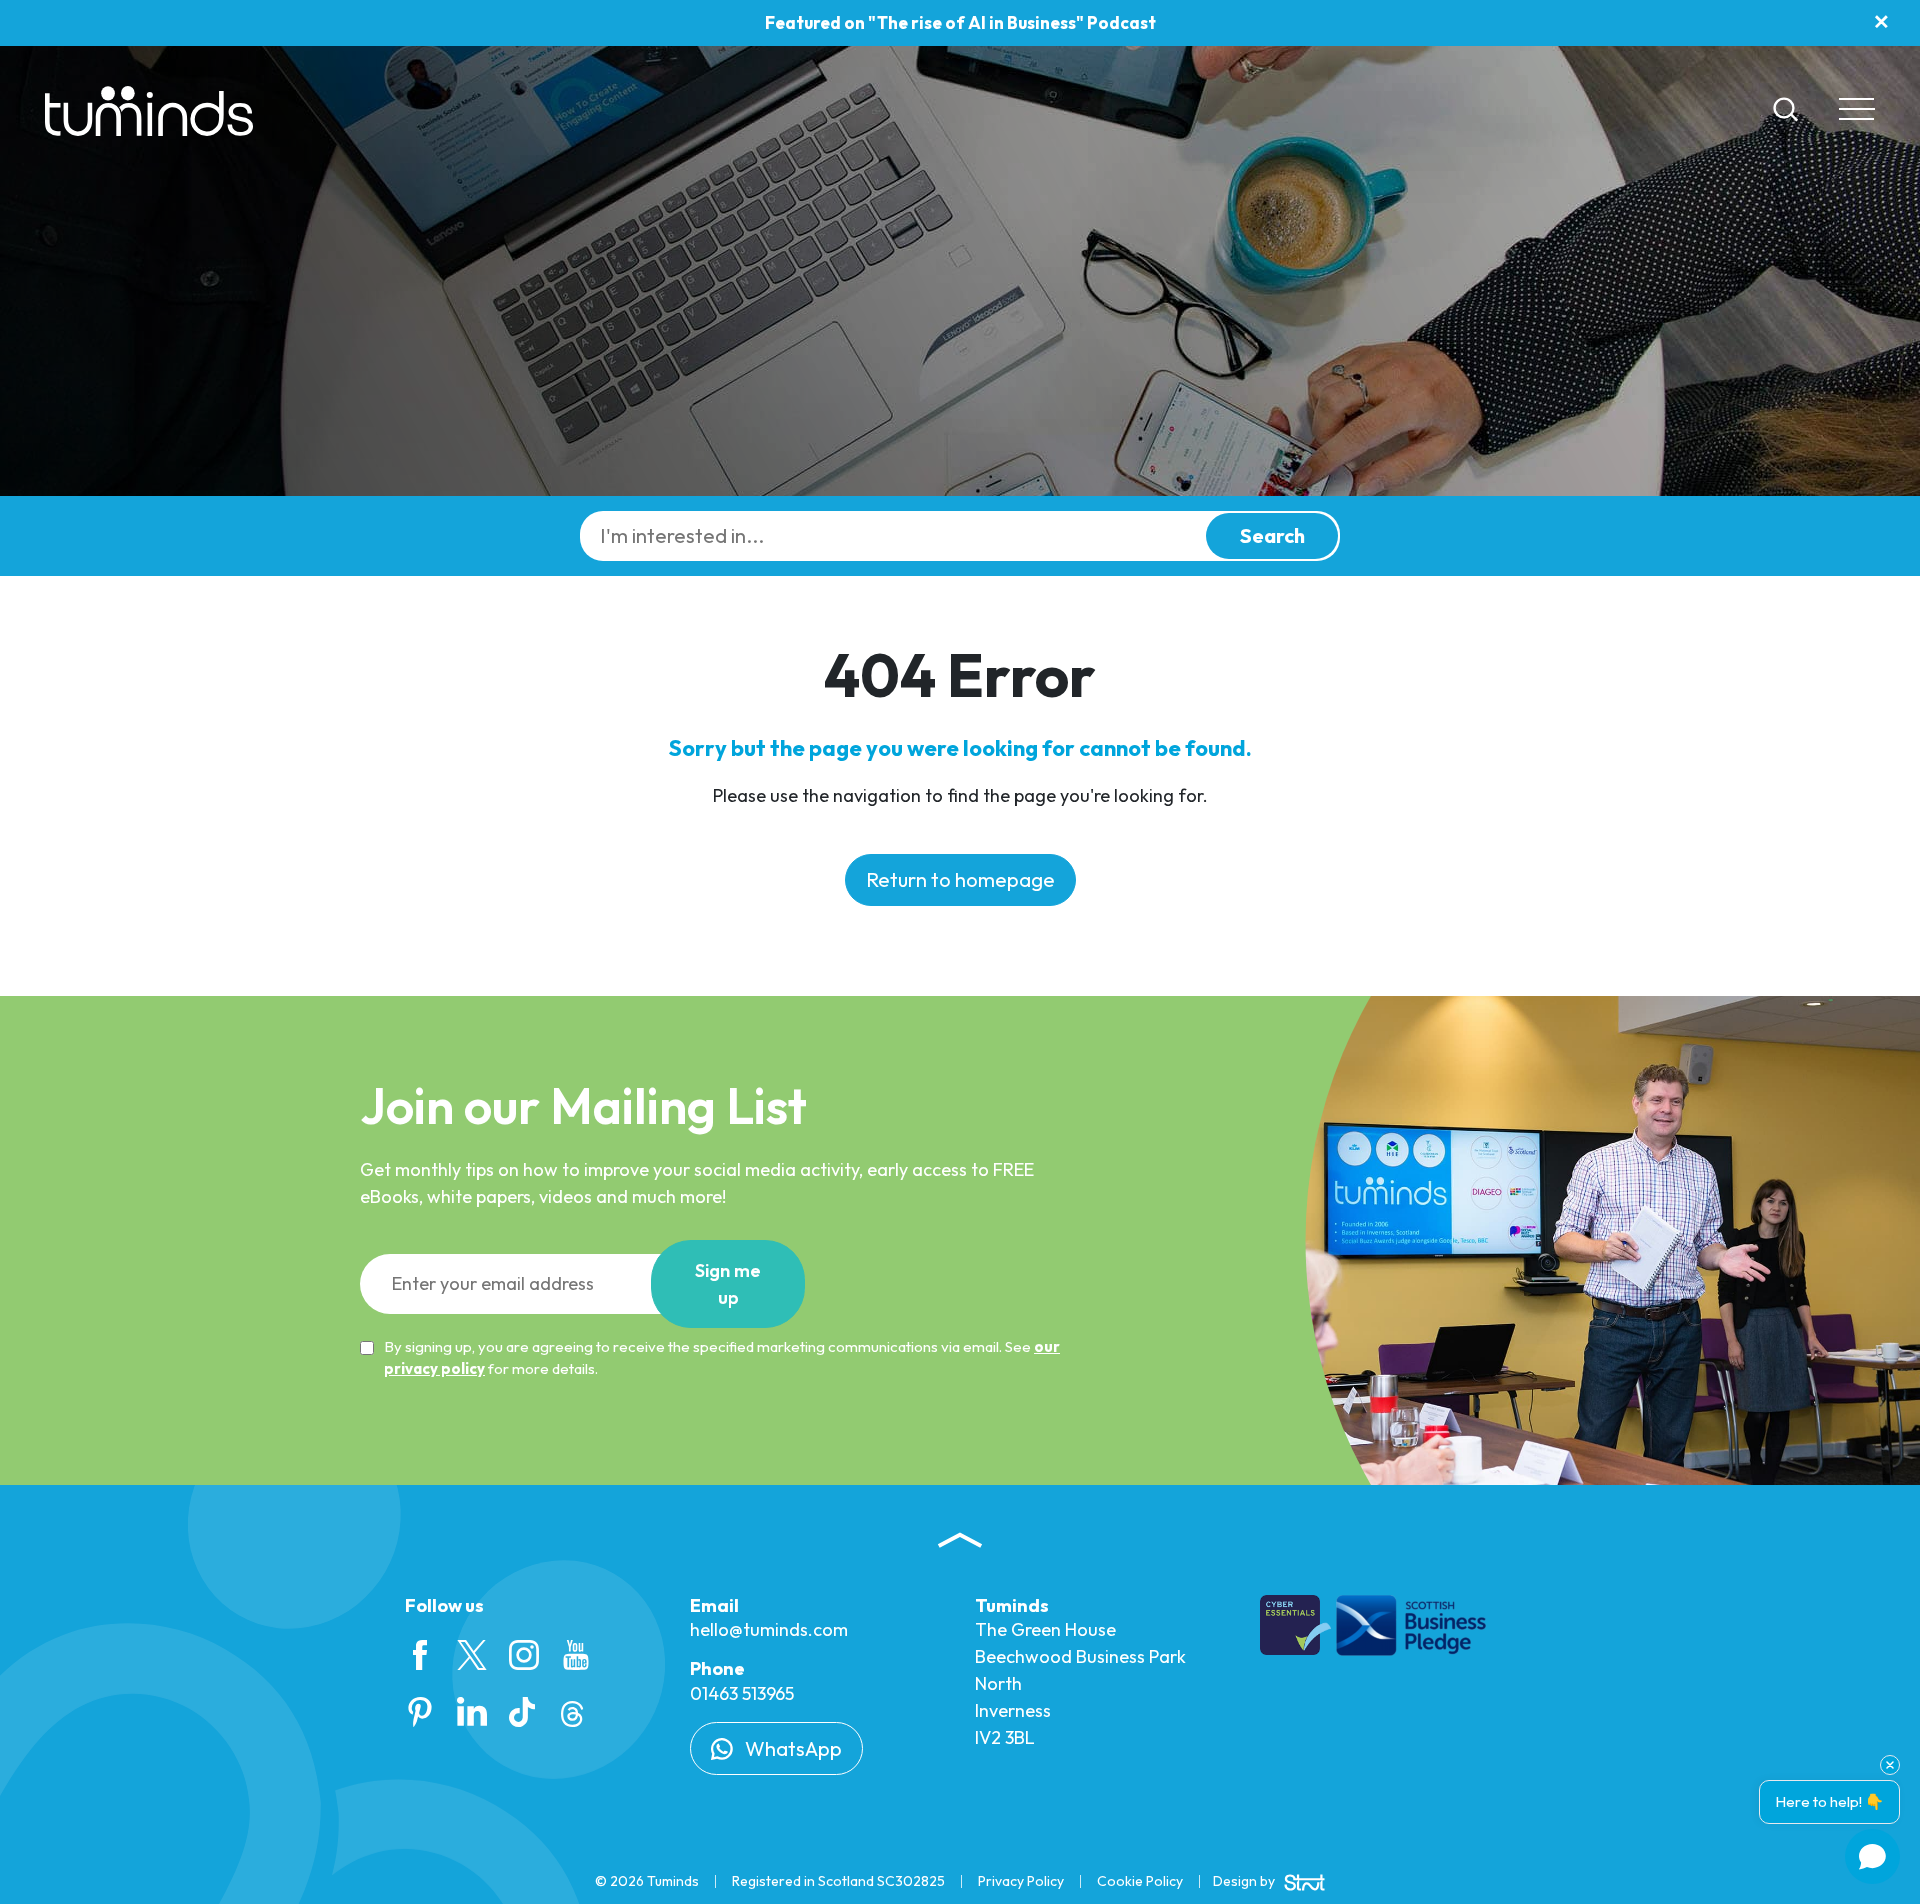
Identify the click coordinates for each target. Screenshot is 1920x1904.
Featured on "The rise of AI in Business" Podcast (960, 22)
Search (1272, 535)
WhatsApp (791, 1748)
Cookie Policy (1140, 1881)
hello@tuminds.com (769, 1629)
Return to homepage (960, 879)
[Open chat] (1872, 1856)
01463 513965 (742, 1693)
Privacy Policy (1021, 1881)
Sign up (728, 1284)
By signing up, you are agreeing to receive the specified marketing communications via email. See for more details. (722, 1358)
